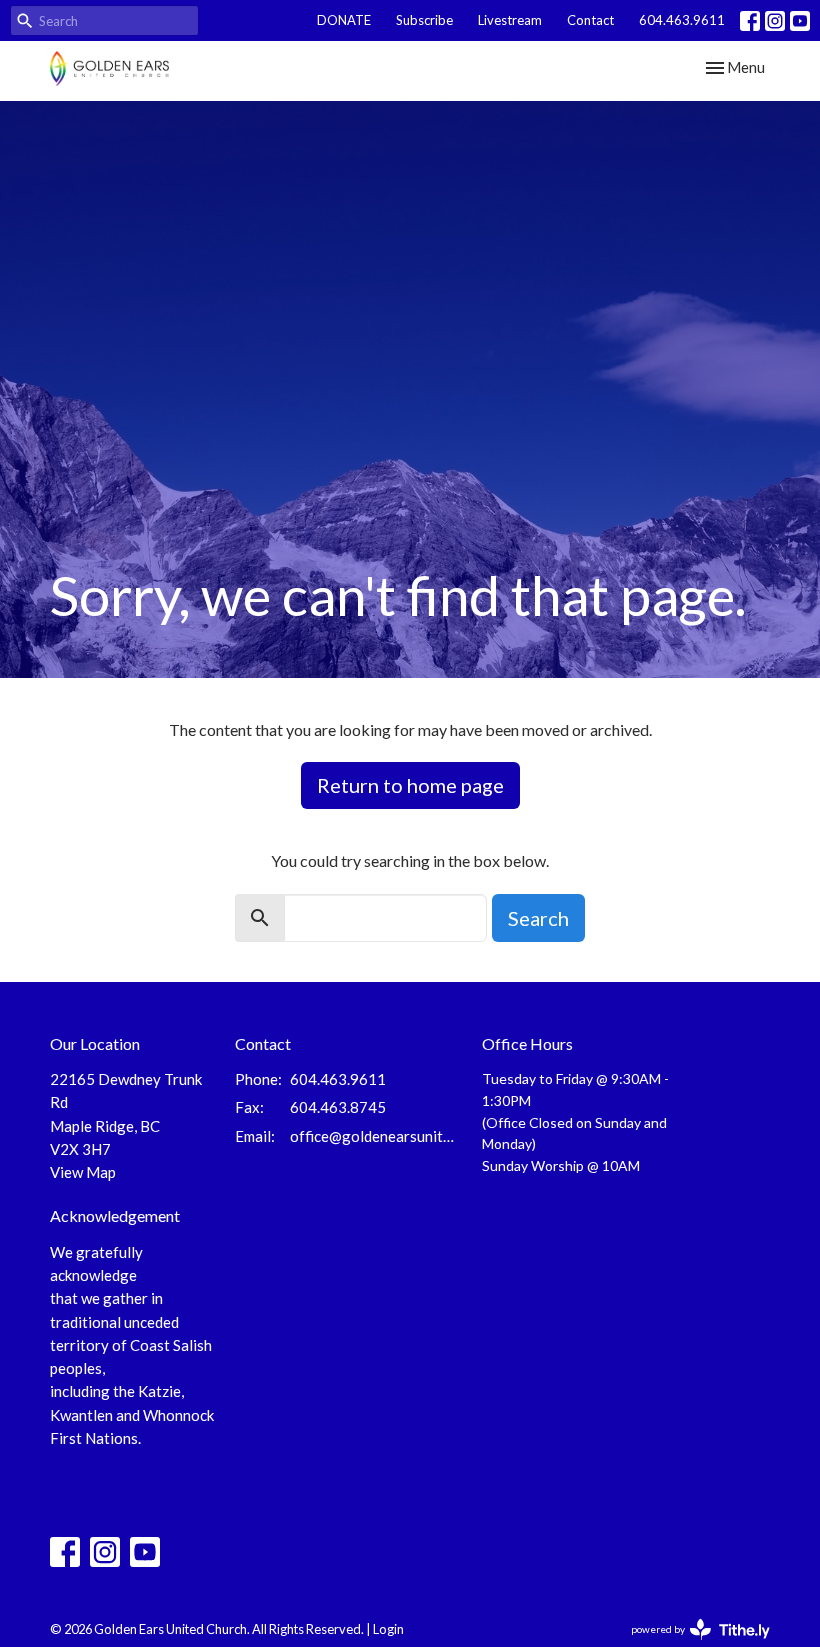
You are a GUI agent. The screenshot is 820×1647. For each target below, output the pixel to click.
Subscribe (424, 20)
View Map (83, 1172)
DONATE (344, 20)
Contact (590, 20)
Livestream (510, 20)
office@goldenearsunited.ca (376, 1136)
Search (538, 918)
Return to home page (410, 785)
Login (388, 1629)
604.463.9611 (682, 20)
